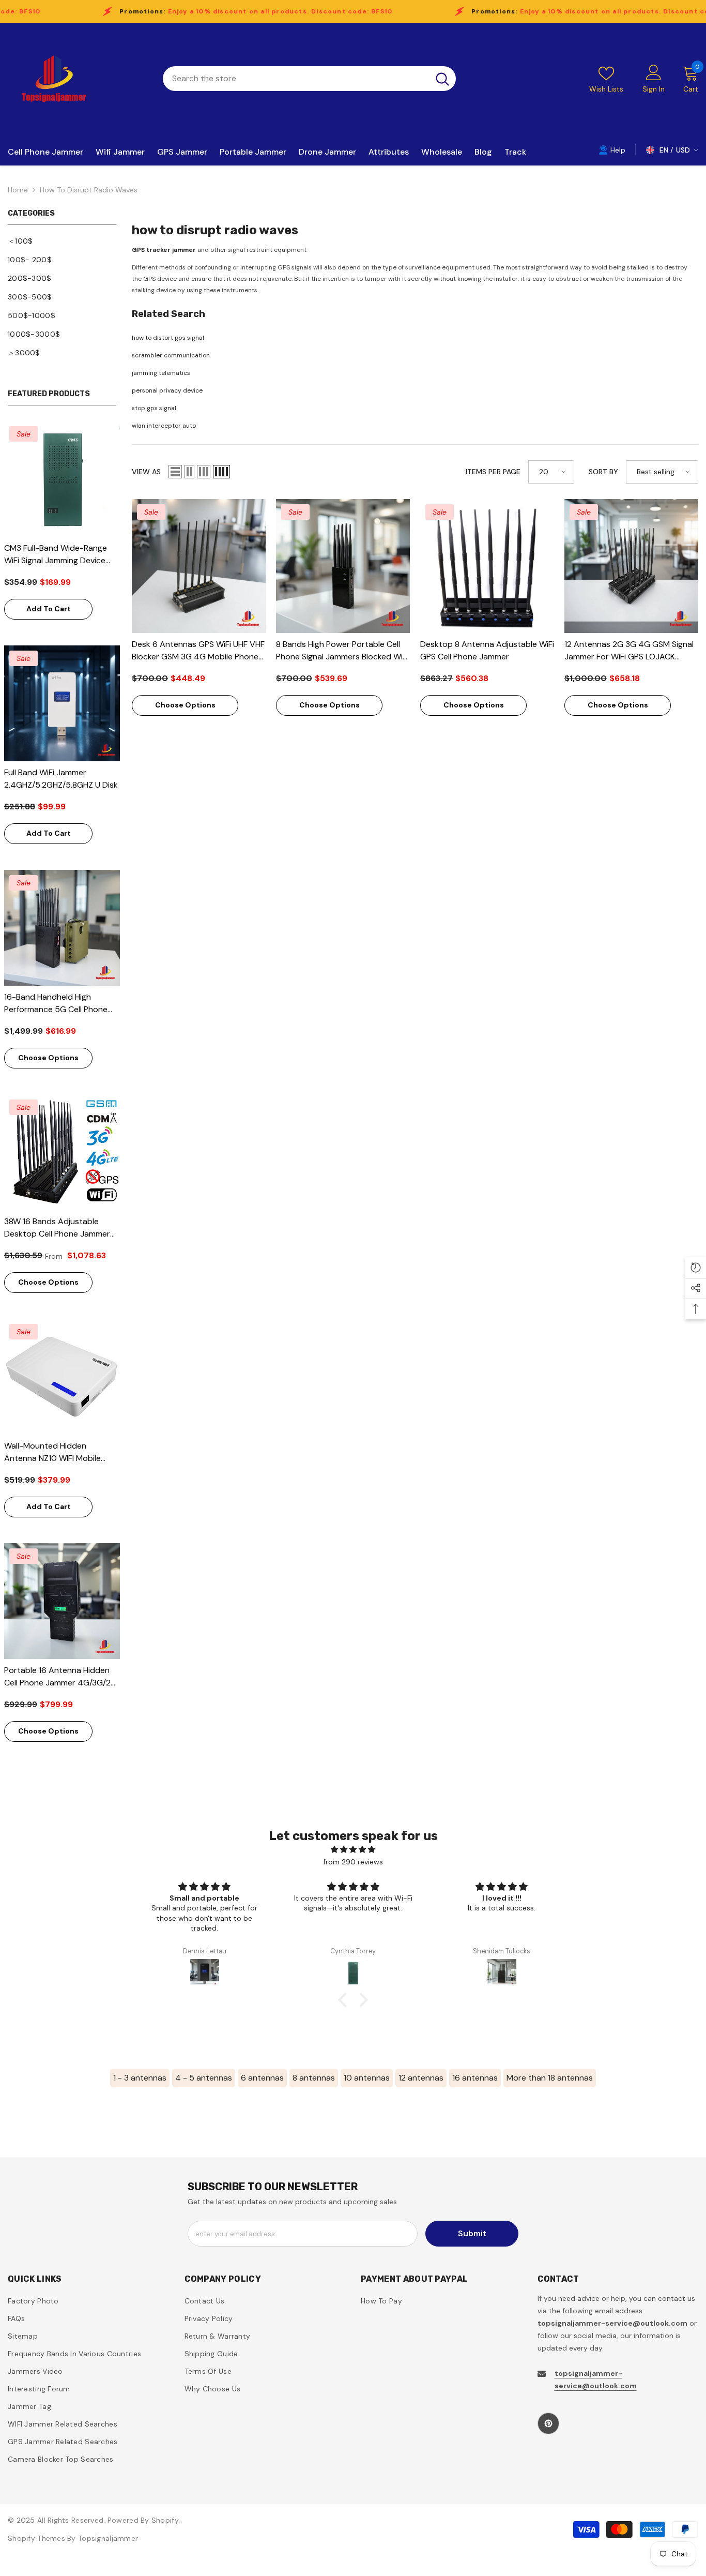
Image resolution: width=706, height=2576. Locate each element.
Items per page (493, 472)
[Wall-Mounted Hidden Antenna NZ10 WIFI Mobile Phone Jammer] (62, 1377)
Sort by (603, 472)
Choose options (48, 1058)
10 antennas (367, 2078)
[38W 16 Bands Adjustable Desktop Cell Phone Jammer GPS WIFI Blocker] (62, 1152)
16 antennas (475, 2078)
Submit (472, 2233)
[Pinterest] (548, 2423)
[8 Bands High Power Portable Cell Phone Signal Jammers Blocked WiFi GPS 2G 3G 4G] (343, 566)
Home (18, 190)
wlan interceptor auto (164, 426)
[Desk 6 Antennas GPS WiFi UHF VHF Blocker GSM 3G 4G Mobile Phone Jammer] (199, 566)
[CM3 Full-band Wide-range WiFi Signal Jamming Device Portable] (62, 479)
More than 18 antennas (550, 2078)
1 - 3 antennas (140, 2078)
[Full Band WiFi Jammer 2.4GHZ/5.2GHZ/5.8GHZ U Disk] (62, 703)
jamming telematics (161, 373)
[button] (175, 472)
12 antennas (421, 2078)
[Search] (309, 79)
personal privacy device (167, 390)
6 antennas (262, 2078)
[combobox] (296, 79)
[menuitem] (62, 241)
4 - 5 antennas (204, 2078)
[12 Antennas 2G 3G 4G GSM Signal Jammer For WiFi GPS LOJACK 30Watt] (631, 566)
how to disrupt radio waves (89, 190)
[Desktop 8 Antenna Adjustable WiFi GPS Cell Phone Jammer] (487, 566)
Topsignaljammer (108, 2538)
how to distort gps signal (168, 338)
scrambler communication (171, 355)
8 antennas (314, 2078)
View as (146, 472)
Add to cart (49, 609)
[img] (353, 1849)
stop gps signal (154, 408)
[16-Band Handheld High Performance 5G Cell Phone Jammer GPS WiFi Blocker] (62, 928)
